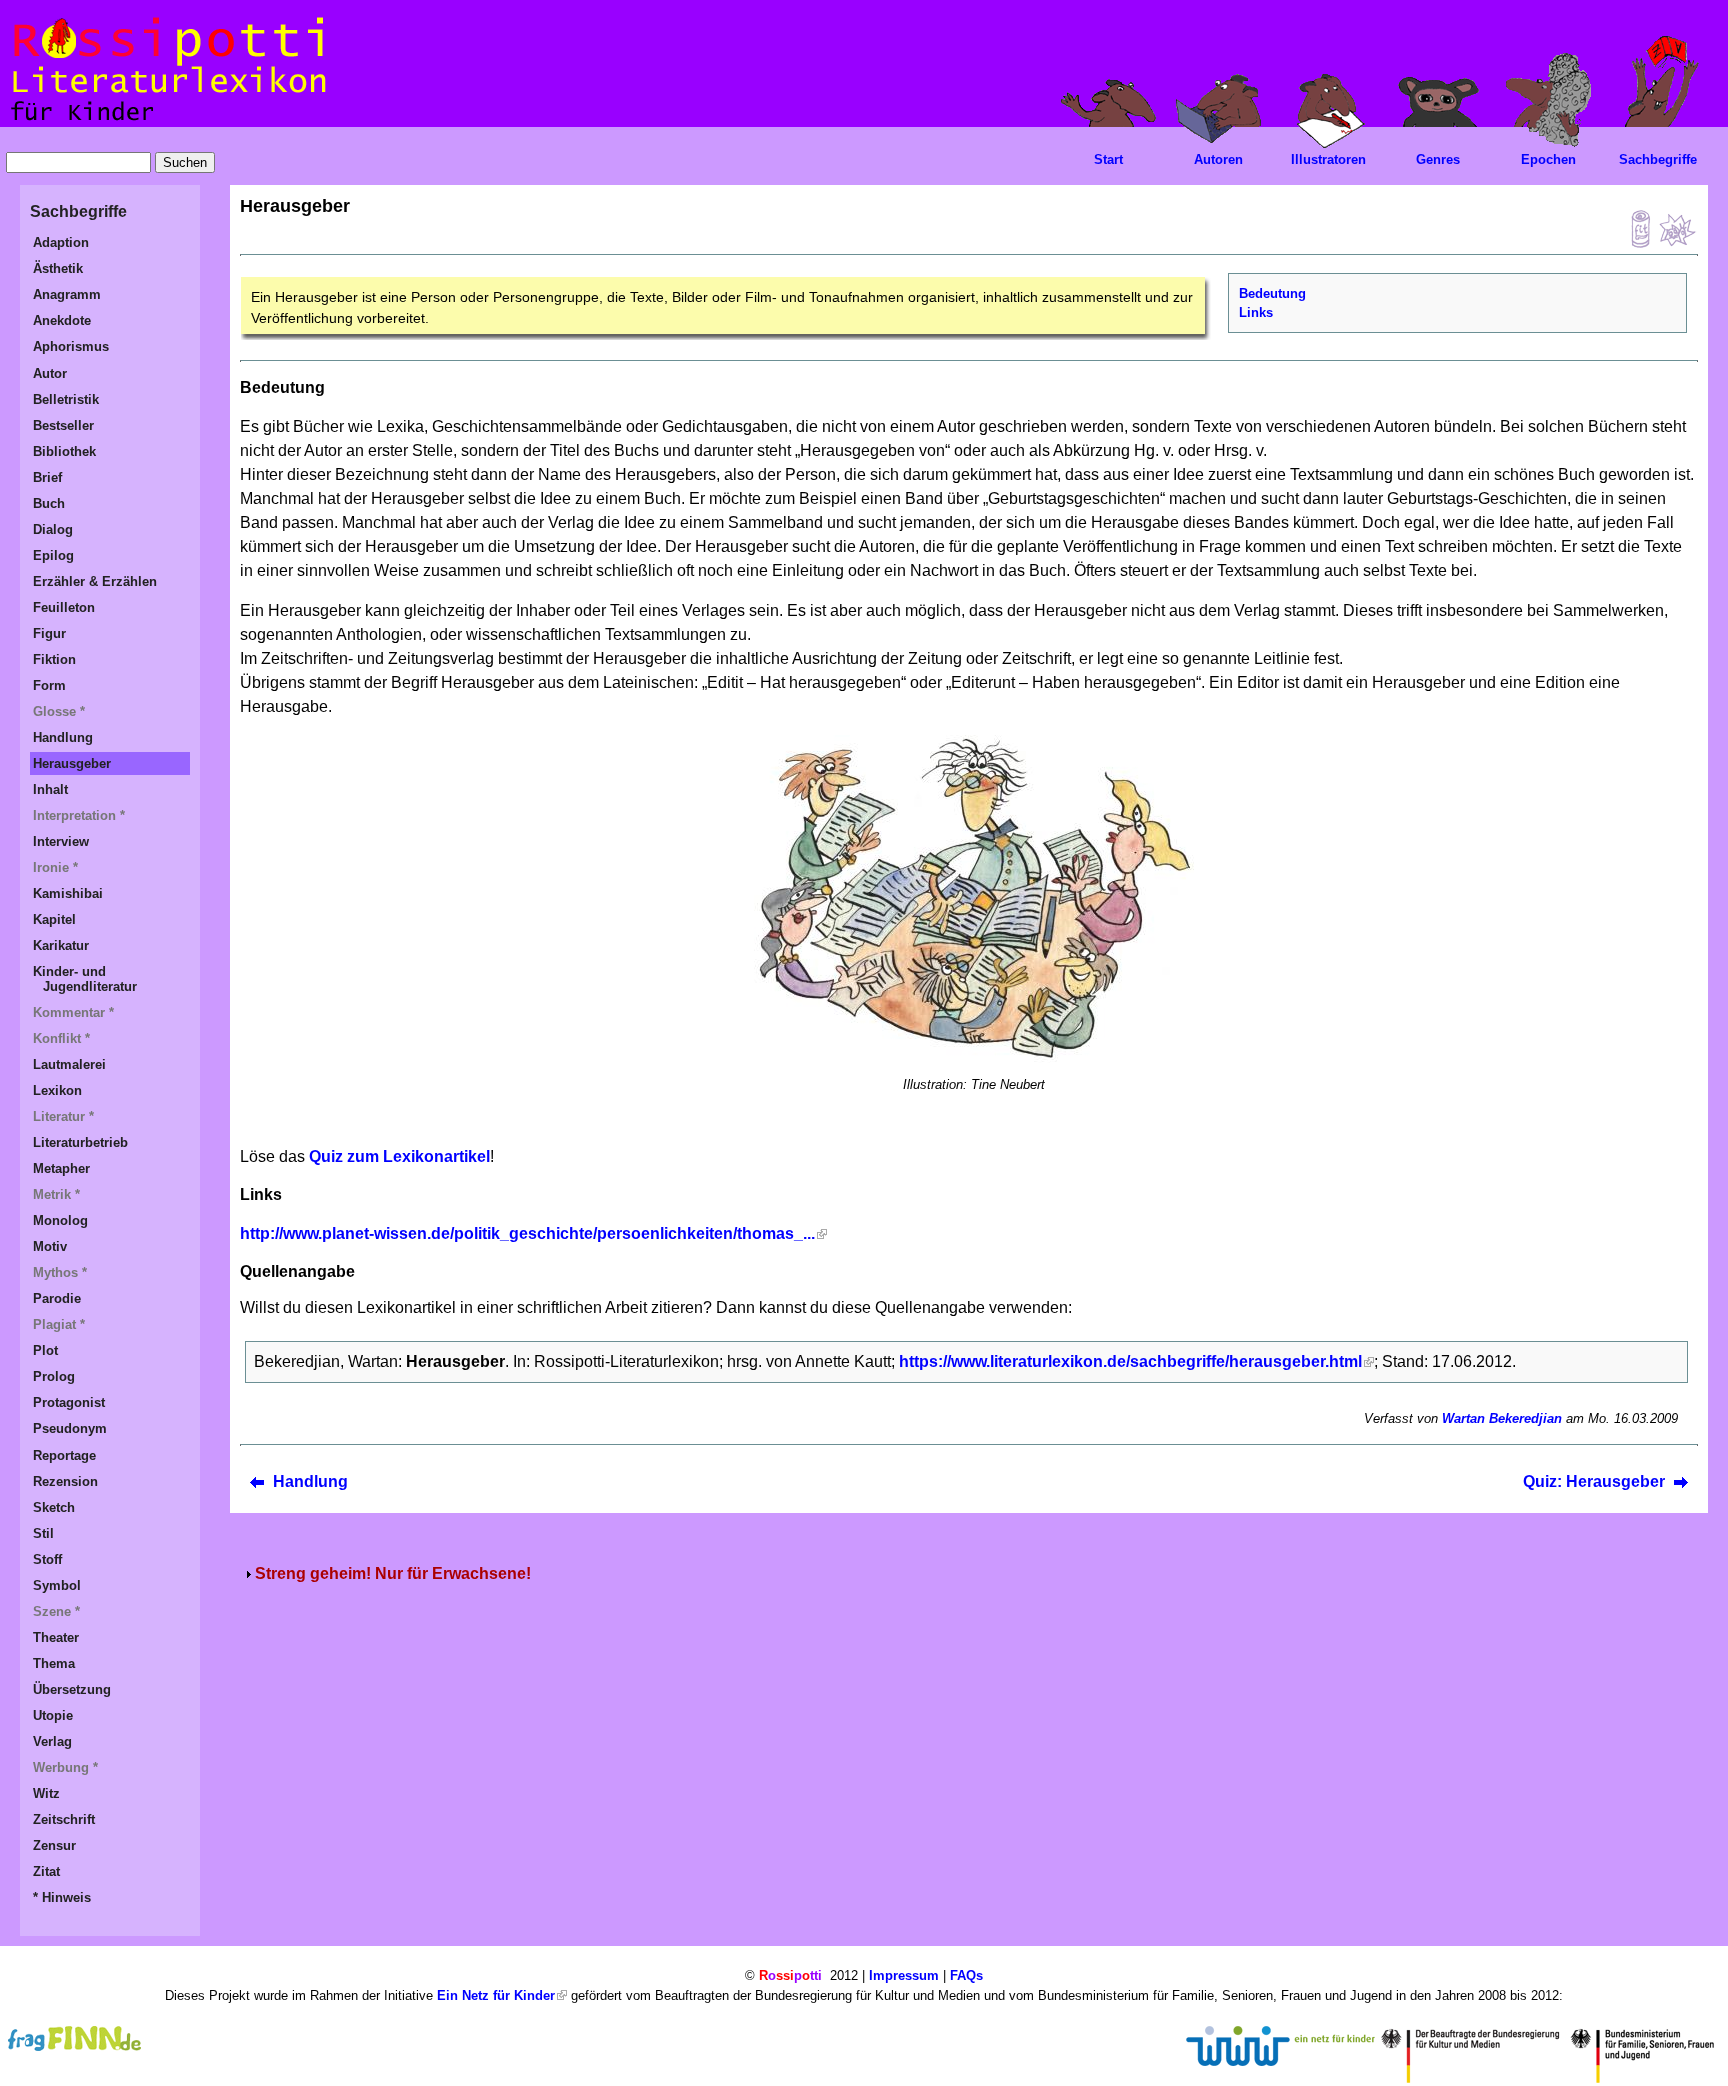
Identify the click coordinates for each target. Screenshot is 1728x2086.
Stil (43, 1533)
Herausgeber (72, 763)
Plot (45, 1350)
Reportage (64, 1455)
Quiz (1635, 229)
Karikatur (61, 945)
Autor (50, 373)
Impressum (904, 1975)
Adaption (61, 242)
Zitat (46, 1871)
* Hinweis (62, 1897)
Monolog (60, 1220)
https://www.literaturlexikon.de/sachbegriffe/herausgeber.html (1130, 1361)
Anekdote (62, 320)
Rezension (65, 1481)
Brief (47, 477)
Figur (49, 633)
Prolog (54, 1376)
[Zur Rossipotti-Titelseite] (166, 121)
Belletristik (66, 399)
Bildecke (1677, 229)
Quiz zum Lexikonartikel (399, 1156)
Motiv (50, 1246)
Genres (1438, 159)
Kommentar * (73, 1012)
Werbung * (65, 1767)
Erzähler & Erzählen (95, 581)
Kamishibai (68, 893)
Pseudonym (70, 1428)
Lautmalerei (69, 1064)
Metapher (61, 1168)
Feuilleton (64, 607)
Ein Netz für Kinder (496, 1995)
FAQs (966, 1975)
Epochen (1548, 159)
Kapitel (54, 919)
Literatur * (63, 1116)
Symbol (57, 1585)
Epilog (53, 555)
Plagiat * (59, 1324)
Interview (61, 841)
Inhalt (50, 789)
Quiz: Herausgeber (1594, 1481)
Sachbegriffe (1658, 159)
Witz (46, 1793)
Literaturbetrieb (80, 1142)
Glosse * (59, 711)
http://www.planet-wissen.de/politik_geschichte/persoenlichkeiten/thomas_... (527, 1233)
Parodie (57, 1298)
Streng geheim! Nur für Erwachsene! (393, 1573)
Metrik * (56, 1194)
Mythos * (60, 1272)
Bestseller (63, 425)
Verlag (52, 1741)
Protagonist (69, 1402)
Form (49, 685)
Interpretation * (79, 815)
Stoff (47, 1559)
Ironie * (55, 867)
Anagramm (67, 294)
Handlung (310, 1481)
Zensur (54, 1845)
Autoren (1218, 159)
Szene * (56, 1611)
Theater (56, 1637)
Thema (54, 1663)
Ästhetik (58, 268)
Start (1108, 159)
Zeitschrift (64, 1819)
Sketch (54, 1507)
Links (1256, 312)
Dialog (53, 529)
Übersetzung (72, 1689)
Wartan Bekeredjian (1502, 1418)
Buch (49, 503)
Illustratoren (1328, 159)
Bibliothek (64, 451)
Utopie (53, 1715)
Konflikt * (61, 1038)
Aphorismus (71, 346)
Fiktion (54, 659)
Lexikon (57, 1090)
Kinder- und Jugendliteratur (85, 979)
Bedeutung (1272, 293)
